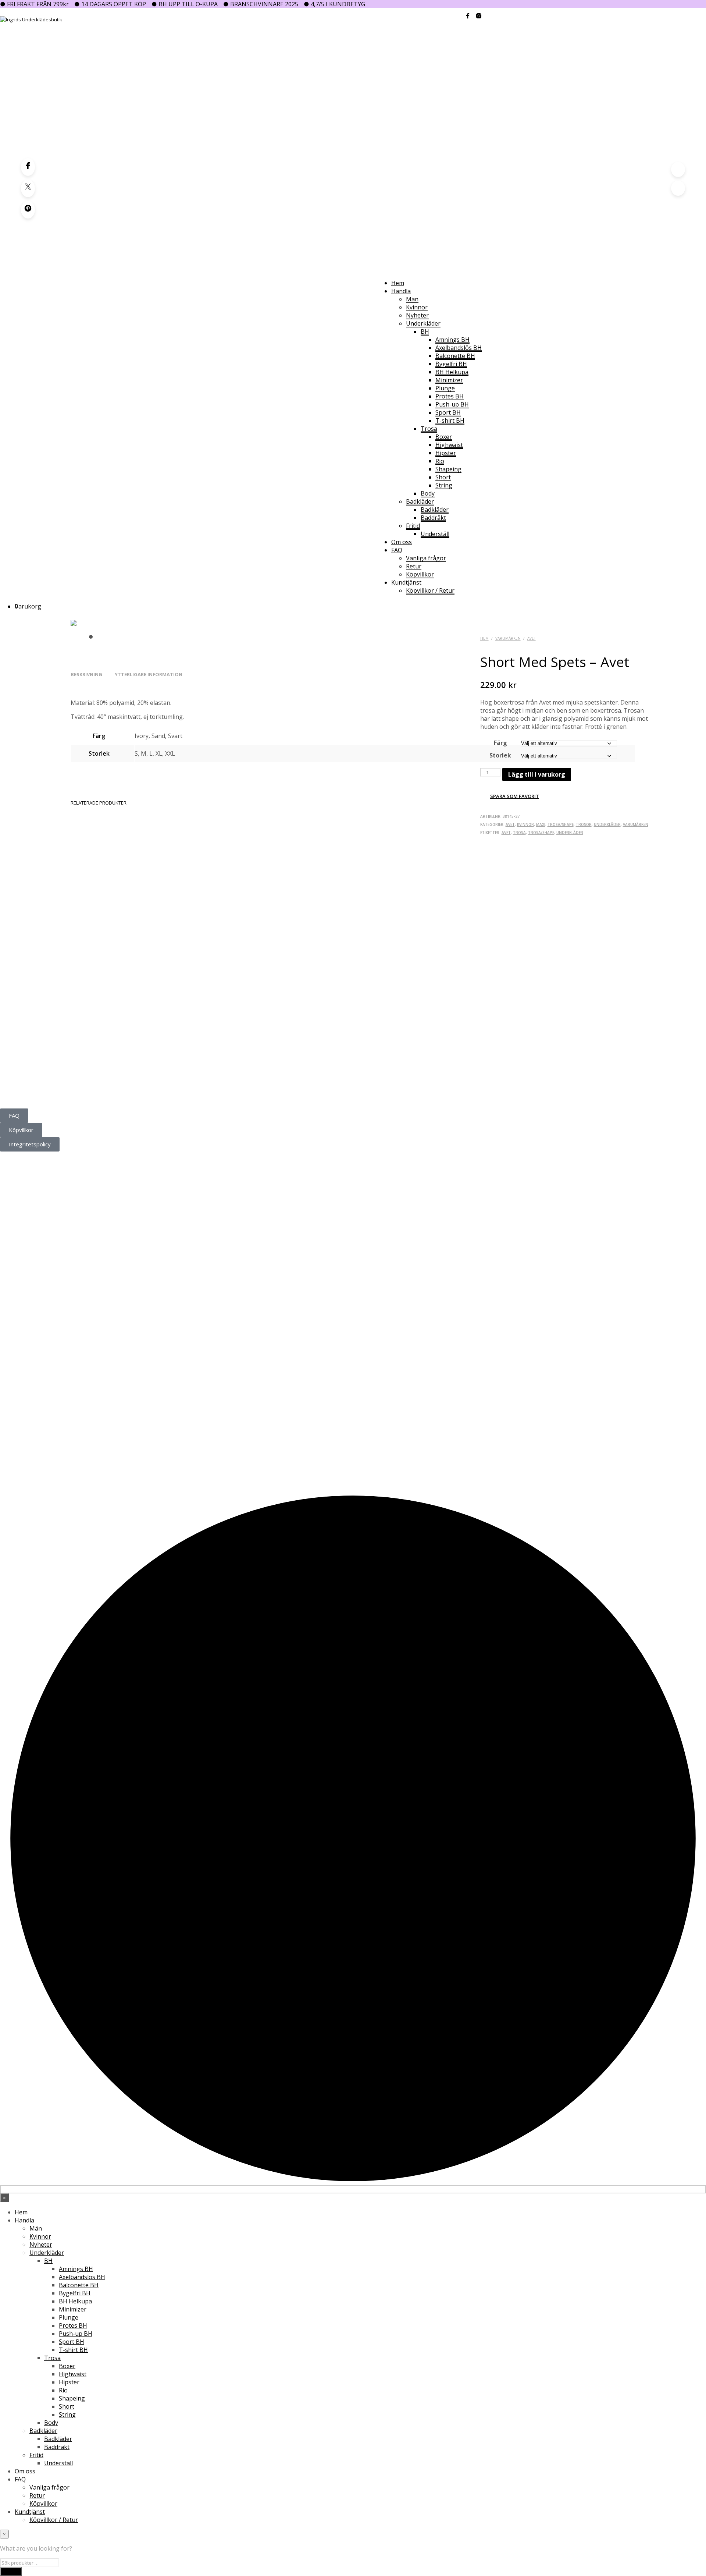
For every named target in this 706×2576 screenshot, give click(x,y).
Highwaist (449, 445)
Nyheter (417, 315)
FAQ (397, 550)
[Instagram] (29, 1089)
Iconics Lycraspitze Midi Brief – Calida (556, 982)
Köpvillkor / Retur (430, 590)
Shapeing (448, 469)
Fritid (413, 526)
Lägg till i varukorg (537, 774)
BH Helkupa (452, 372)
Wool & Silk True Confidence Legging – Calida (419, 982)
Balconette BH (455, 356)
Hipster (446, 453)
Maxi (541, 824)
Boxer (444, 437)
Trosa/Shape (561, 824)
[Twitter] (28, 188)
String (444, 485)
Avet (532, 638)
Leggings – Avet (240, 982)
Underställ (435, 534)
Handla (401, 291)
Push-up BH (452, 404)
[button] (16, 606)
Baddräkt (433, 518)
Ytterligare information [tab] (149, 674)
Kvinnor (417, 307)
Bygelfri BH (451, 364)
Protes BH (450, 396)
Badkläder (420, 501)
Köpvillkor (420, 574)
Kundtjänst (406, 582)
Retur (414, 566)
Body (428, 493)
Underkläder (423, 323)
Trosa (429, 429)
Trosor (584, 824)
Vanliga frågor (426, 558)
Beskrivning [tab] (86, 674)
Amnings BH (452, 340)
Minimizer (449, 380)
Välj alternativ (101, 1007)
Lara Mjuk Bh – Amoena (102, 982)
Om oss (402, 542)
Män (412, 299)
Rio (440, 461)
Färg (500, 743)
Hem (398, 283)
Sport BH (448, 412)
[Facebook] (28, 167)
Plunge (445, 388)
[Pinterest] (28, 210)
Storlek (500, 755)
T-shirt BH (450, 421)
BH (425, 331)
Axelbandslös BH (459, 348)
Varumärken (508, 638)
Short (443, 477)
